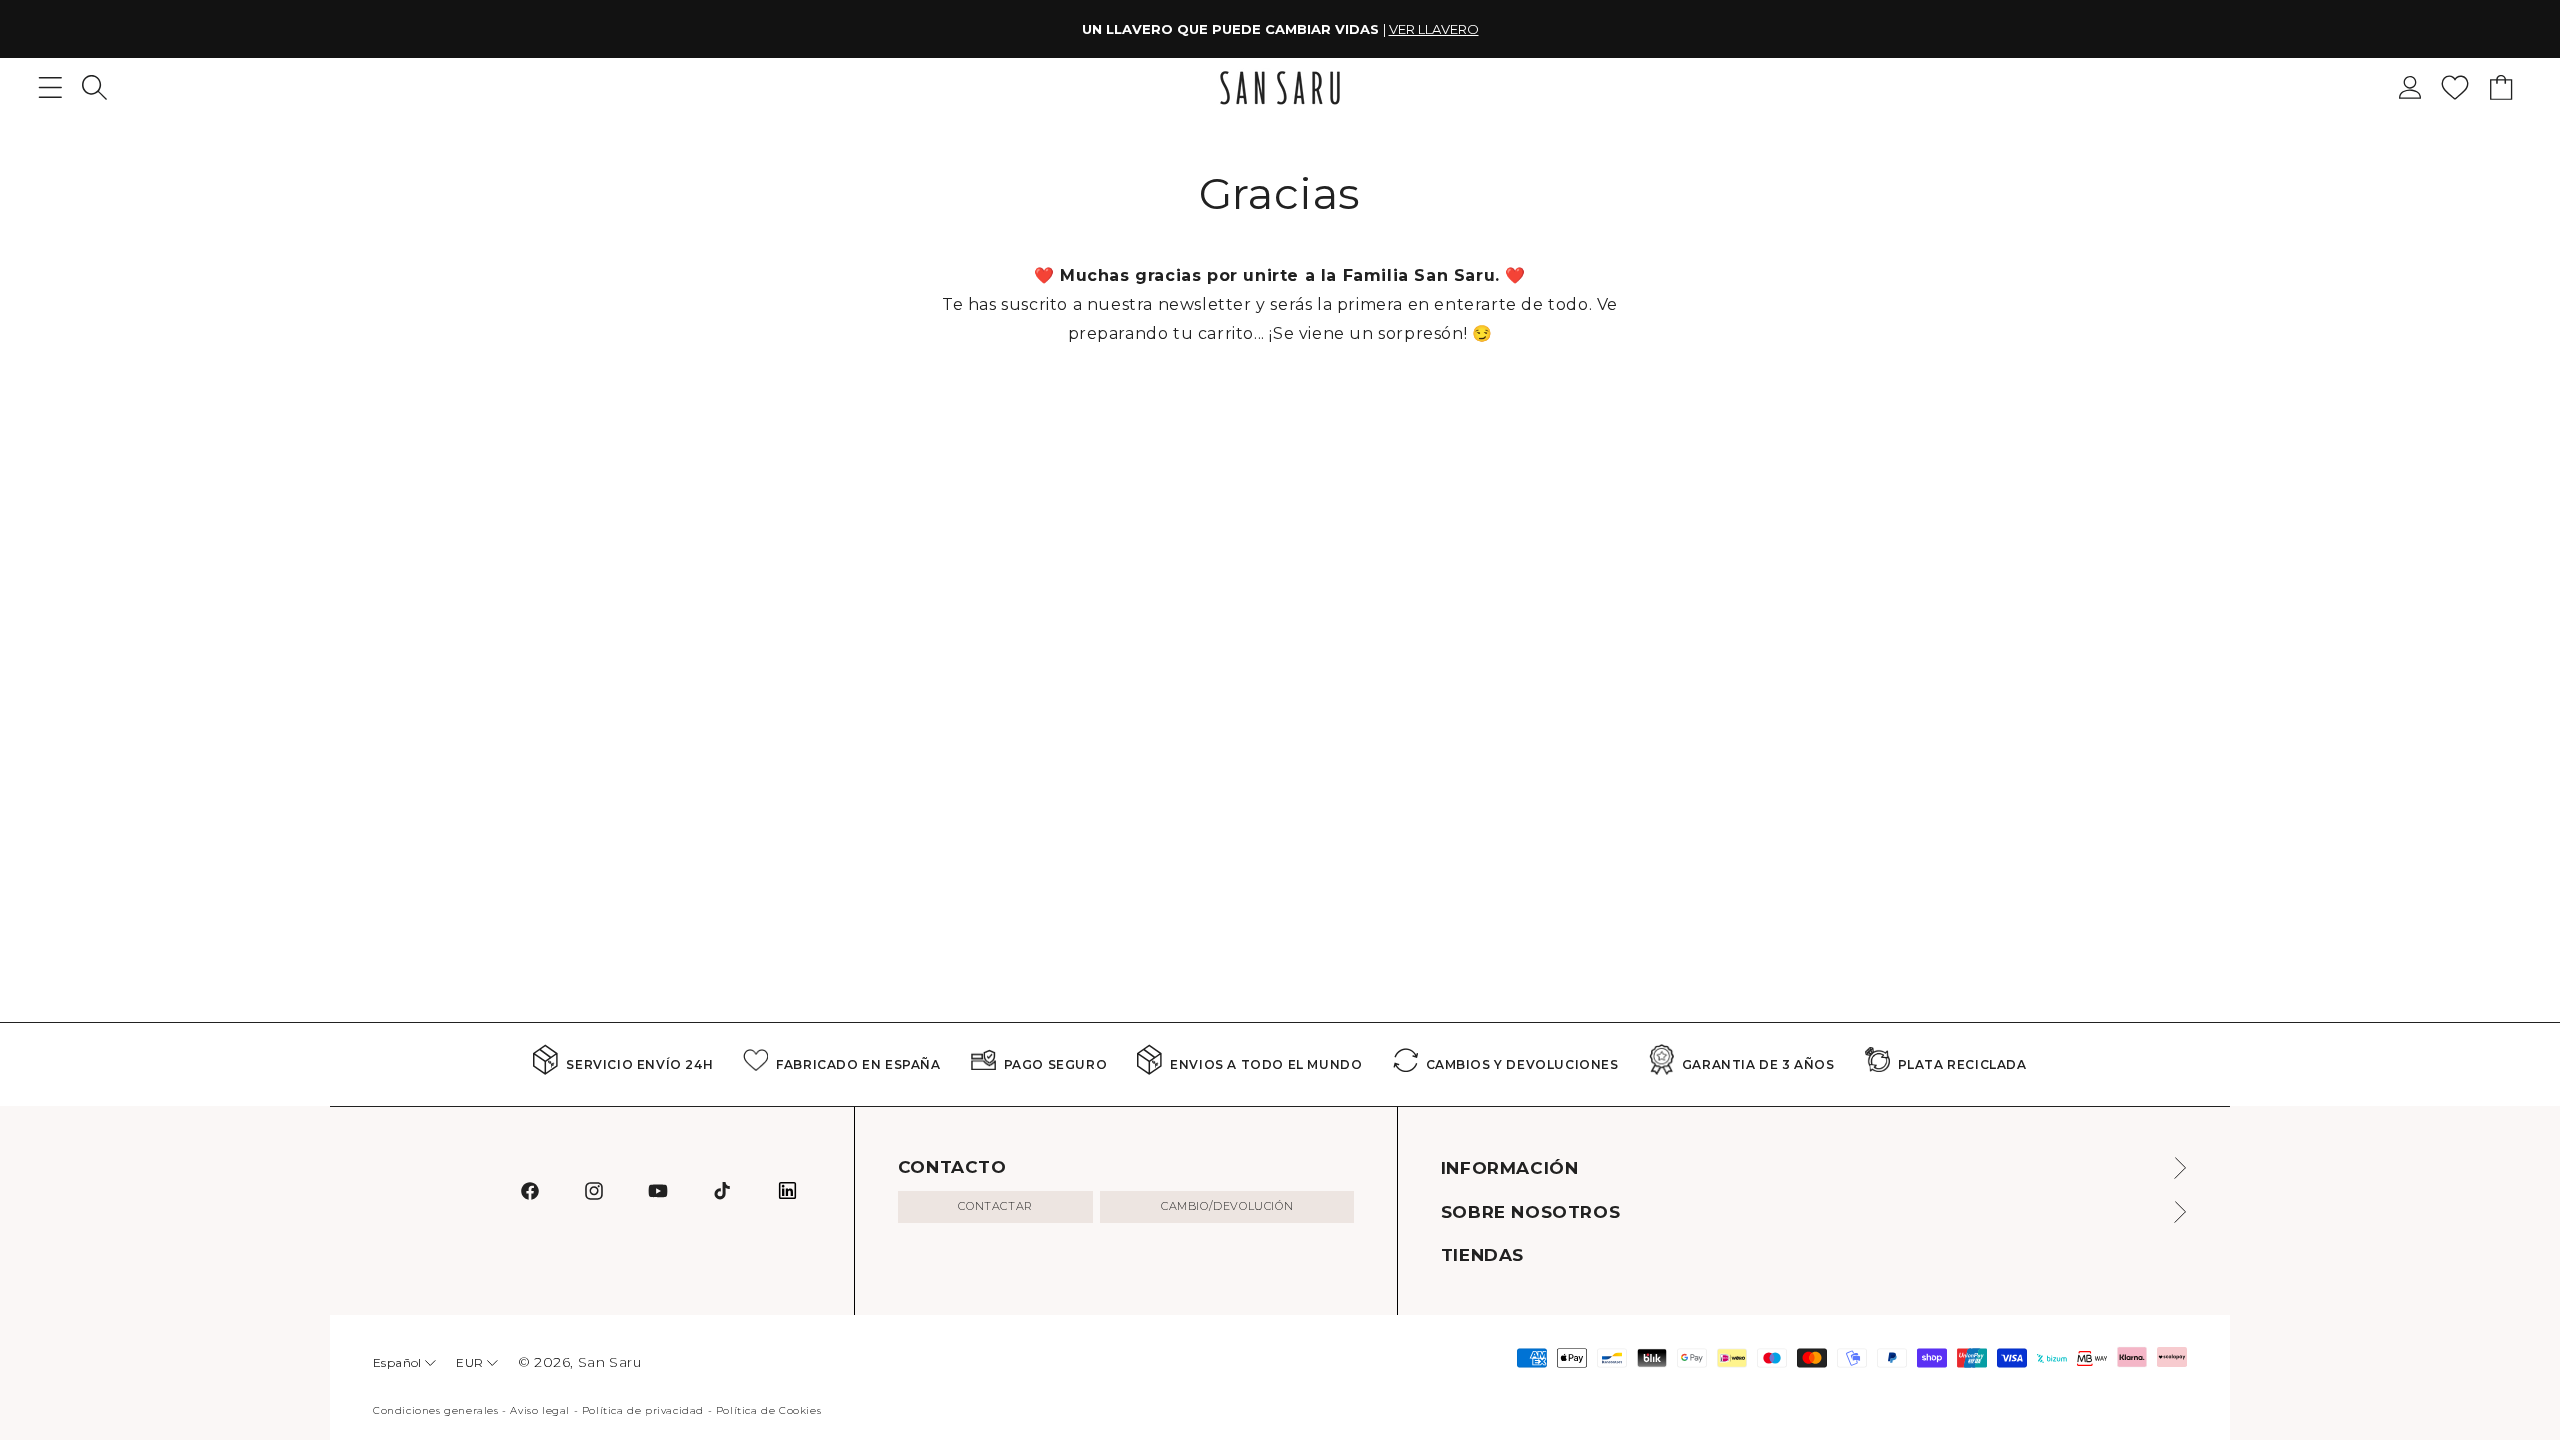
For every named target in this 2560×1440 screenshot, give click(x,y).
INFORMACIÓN (1510, 1168)
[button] (94, 87)
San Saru (610, 1362)
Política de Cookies (768, 1410)
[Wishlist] (2455, 87)
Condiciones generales (436, 1410)
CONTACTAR (995, 1206)
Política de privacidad (643, 1410)
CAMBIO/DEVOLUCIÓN (1227, 1206)
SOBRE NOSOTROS (1530, 1212)
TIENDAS (1482, 1255)
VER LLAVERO (1434, 29)
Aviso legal (540, 1410)
